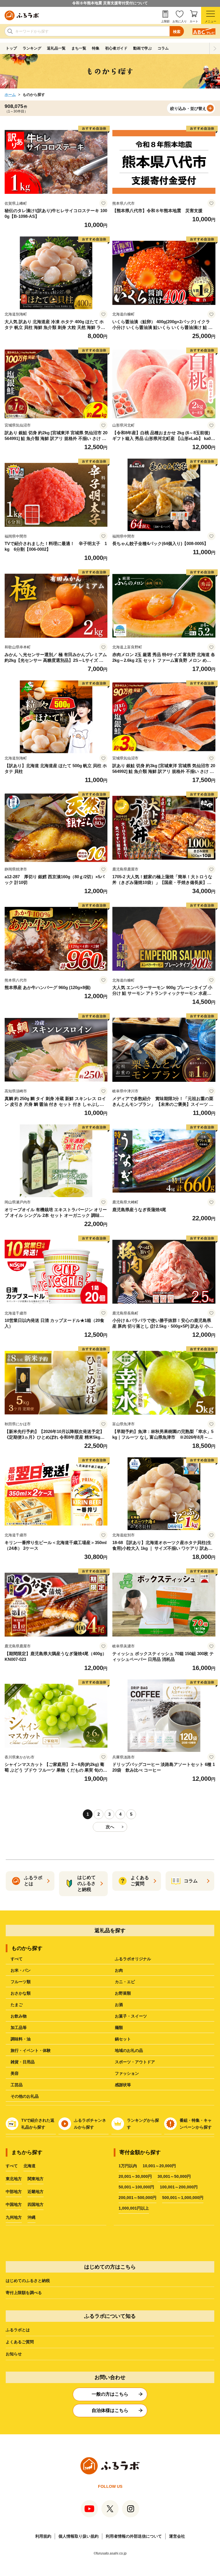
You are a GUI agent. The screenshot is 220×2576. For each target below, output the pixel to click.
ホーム (10, 95)
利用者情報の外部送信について (134, 2536)
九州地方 (14, 2217)
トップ (11, 48)
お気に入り (180, 21)
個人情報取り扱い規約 (78, 2536)
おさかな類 (21, 1993)
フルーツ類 (21, 1982)
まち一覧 (79, 48)
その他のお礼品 (25, 2096)
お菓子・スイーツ (131, 2016)
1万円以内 (128, 2166)
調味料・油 (21, 2039)
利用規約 (43, 2536)
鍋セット (123, 2039)
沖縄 (32, 2217)
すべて (17, 1959)
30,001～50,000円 (174, 2176)
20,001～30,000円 (135, 2176)
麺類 (119, 2028)
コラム (163, 48)
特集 (96, 48)
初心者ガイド (116, 48)
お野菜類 (123, 1993)
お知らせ (14, 2354)
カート (194, 21)
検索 (177, 32)
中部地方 (14, 2192)
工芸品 (17, 2085)
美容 (15, 2073)
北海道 (30, 2166)
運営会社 (177, 2536)
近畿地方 (36, 2192)
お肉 (119, 1970)
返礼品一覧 (56, 48)
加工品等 (19, 2028)
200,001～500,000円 (137, 2198)
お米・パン (21, 1970)
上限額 (165, 21)
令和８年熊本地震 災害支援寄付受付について (110, 3)
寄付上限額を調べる (24, 2293)
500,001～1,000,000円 (183, 2198)
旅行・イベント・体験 (31, 2050)
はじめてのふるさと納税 (28, 2281)
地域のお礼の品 (129, 2050)
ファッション (127, 2073)
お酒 (119, 2005)
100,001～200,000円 (179, 2187)
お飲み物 (19, 2016)
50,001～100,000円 (136, 2187)
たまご (17, 2005)
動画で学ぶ (143, 48)
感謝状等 (123, 2085)
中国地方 (14, 2204)
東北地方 (14, 2179)
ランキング (32, 48)
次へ (110, 1827)
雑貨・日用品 (23, 2062)
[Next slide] (215, 48)
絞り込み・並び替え (188, 108)
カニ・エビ (125, 1982)
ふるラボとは (18, 2330)
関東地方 (36, 2179)
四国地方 (36, 2204)
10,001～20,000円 (159, 2166)
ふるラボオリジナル (133, 1959)
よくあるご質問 (20, 2342)
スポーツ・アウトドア (135, 2062)
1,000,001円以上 (134, 2208)
